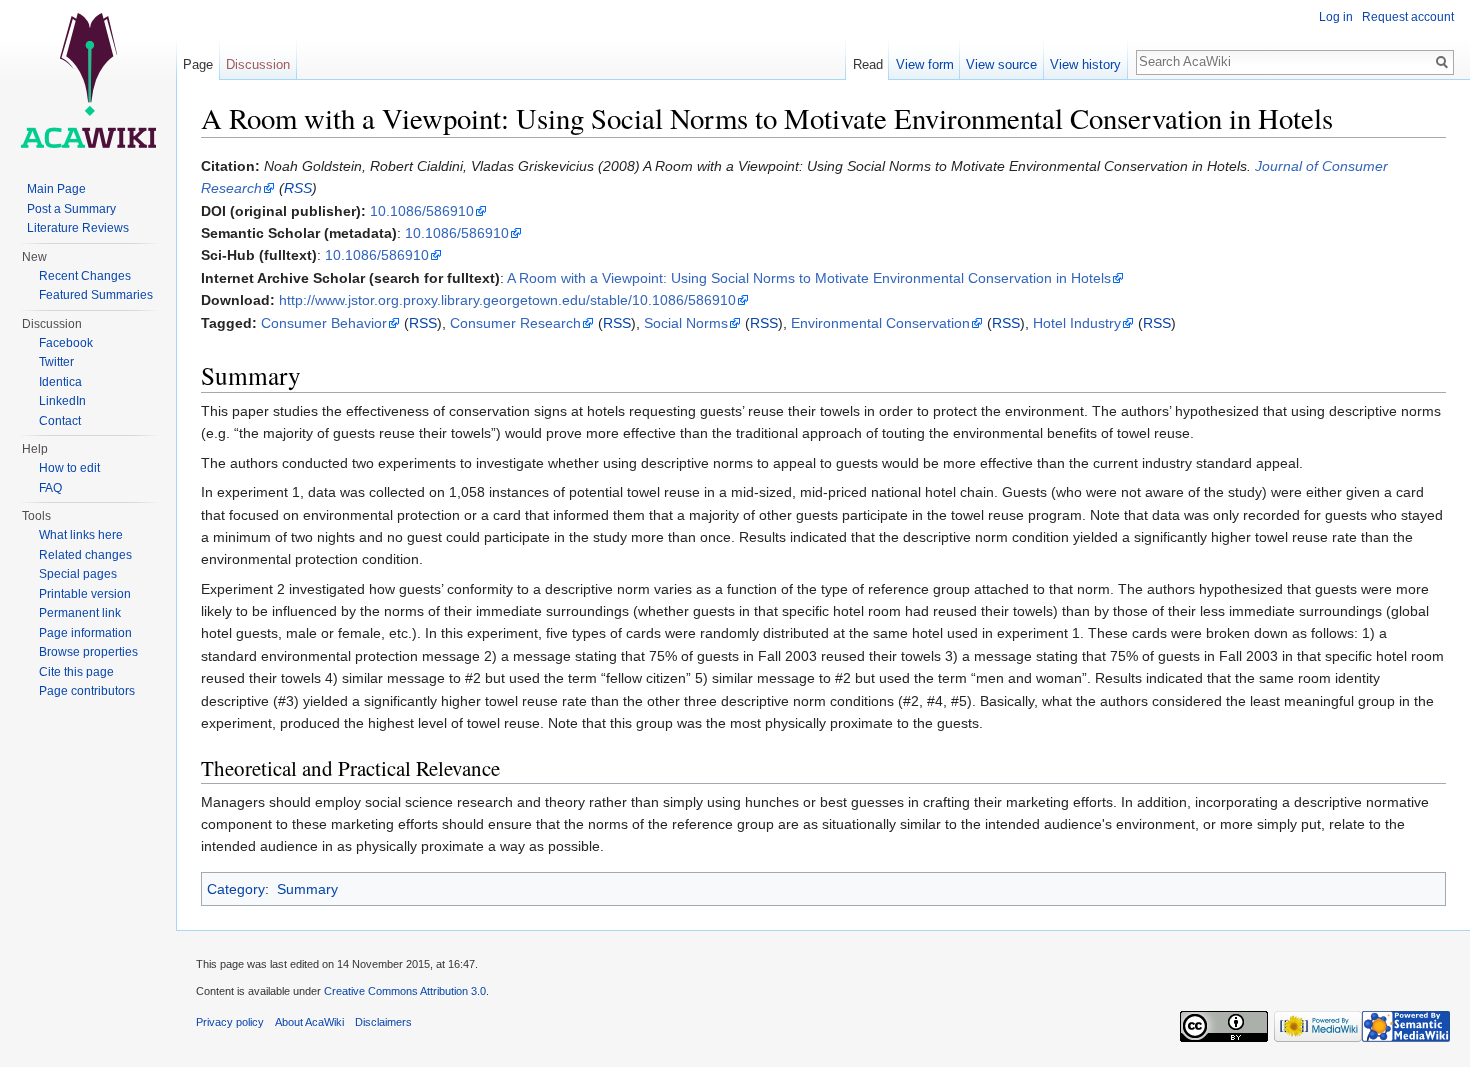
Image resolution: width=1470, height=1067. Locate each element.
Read (868, 64)
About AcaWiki (309, 1022)
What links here (81, 535)
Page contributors (87, 691)
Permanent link (80, 613)
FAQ (50, 488)
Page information (85, 633)
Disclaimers (383, 1022)
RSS (298, 188)
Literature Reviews (78, 228)
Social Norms (686, 323)
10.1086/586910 (422, 211)
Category (236, 889)
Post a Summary (71, 209)
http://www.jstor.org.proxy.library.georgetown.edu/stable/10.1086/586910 (507, 300)
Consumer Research (515, 323)
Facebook (66, 343)
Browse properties (88, 652)
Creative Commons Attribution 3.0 (405, 991)
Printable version (85, 594)
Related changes (85, 555)
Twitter (56, 362)
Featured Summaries (96, 295)
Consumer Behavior (324, 323)
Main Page (56, 189)
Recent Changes (85, 276)
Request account (1408, 17)
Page (198, 64)
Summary (307, 889)
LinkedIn (62, 401)
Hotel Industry (1077, 323)
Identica (60, 382)
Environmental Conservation (880, 323)
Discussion (258, 64)
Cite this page (76, 672)
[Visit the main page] (88, 80)
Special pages (78, 574)
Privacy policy (230, 1022)
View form (925, 64)
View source (1001, 64)
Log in (1336, 17)
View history (1085, 64)
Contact (60, 421)
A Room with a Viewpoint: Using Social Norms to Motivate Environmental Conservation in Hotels (809, 278)
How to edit (69, 468)
